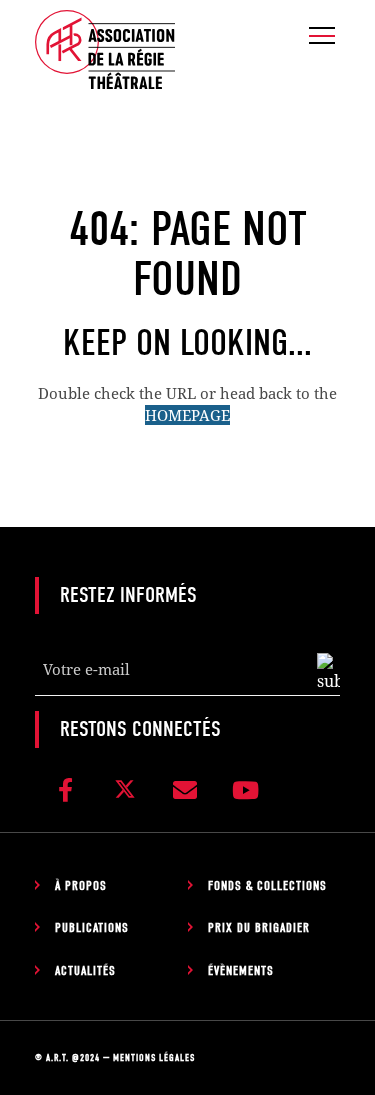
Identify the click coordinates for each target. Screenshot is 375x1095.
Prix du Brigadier (259, 927)
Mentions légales (154, 1058)
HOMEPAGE (187, 415)
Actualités (85, 970)
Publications (92, 927)
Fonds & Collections (267, 885)
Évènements (241, 970)
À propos (81, 885)
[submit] (328, 673)
